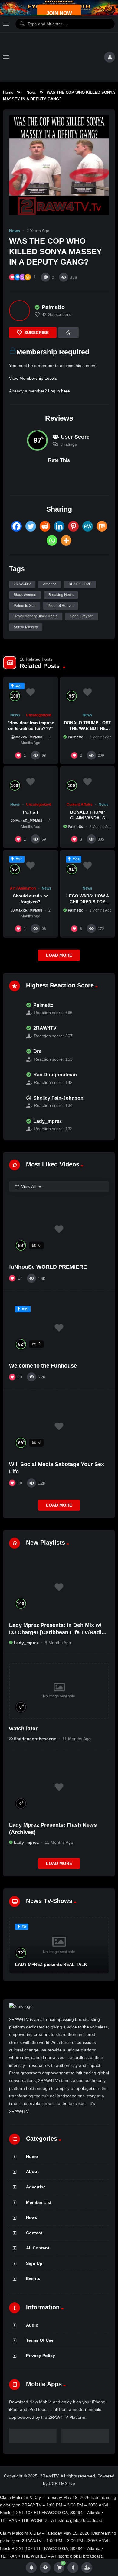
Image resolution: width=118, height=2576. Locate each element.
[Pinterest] (73, 526)
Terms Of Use (40, 2340)
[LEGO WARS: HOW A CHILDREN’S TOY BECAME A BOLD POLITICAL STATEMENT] (87, 865)
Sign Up (34, 2263)
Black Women (25, 595)
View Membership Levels (33, 378)
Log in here (59, 391)
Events (33, 2278)
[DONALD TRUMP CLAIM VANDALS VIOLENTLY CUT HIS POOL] (87, 782)
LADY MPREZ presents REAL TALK (51, 1964)
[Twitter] (31, 526)
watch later (23, 1729)
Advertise (36, 2187)
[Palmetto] (20, 311)
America (50, 584)
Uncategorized (39, 715)
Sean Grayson (82, 616)
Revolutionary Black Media (36, 616)
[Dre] (15, 1055)
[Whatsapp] (52, 540)
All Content (38, 2248)
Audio (32, 2325)
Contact (34, 2233)
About (32, 2171)
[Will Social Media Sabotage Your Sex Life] (59, 1426)
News (31, 92)
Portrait (31, 812)
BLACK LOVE (80, 584)
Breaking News (61, 595)
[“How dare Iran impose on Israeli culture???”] (31, 692)
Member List (39, 2202)
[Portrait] (31, 782)
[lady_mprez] (15, 1125)
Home (8, 92)
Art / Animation (23, 888)
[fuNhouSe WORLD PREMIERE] (59, 1229)
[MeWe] (88, 526)
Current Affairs (80, 805)
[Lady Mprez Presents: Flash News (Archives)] (59, 1787)
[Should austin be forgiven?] (31, 865)
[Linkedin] (59, 526)
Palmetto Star (25, 606)
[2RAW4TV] (15, 1032)
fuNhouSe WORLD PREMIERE (48, 1267)
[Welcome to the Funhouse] (59, 1328)
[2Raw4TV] (57, 57)
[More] (66, 540)
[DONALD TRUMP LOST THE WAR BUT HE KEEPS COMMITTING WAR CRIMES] (87, 692)
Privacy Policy (41, 2356)
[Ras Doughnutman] (15, 1078)
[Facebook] (16, 526)
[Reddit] (45, 526)
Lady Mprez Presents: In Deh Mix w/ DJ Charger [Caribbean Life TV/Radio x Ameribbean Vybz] (57, 1633)
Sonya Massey (26, 627)
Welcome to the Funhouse (43, 1366)
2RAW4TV (22, 584)
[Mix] (102, 526)
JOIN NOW (59, 13)
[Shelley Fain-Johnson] (15, 1102)
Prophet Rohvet (61, 606)
